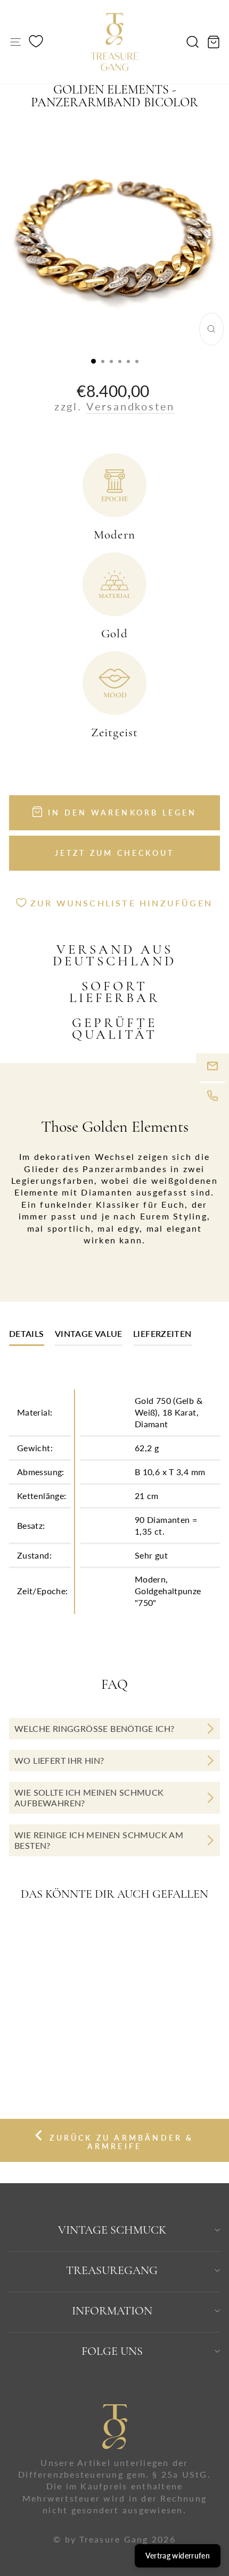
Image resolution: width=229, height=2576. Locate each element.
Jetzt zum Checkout (115, 853)
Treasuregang (112, 2270)
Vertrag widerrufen (178, 2556)
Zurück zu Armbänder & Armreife (120, 2142)
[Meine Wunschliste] (36, 43)
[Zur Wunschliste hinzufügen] (82, 1934)
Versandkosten (130, 406)
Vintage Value (89, 1333)
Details (27, 1333)
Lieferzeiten (162, 1333)
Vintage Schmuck (112, 2230)
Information (112, 2311)
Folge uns (112, 2351)
